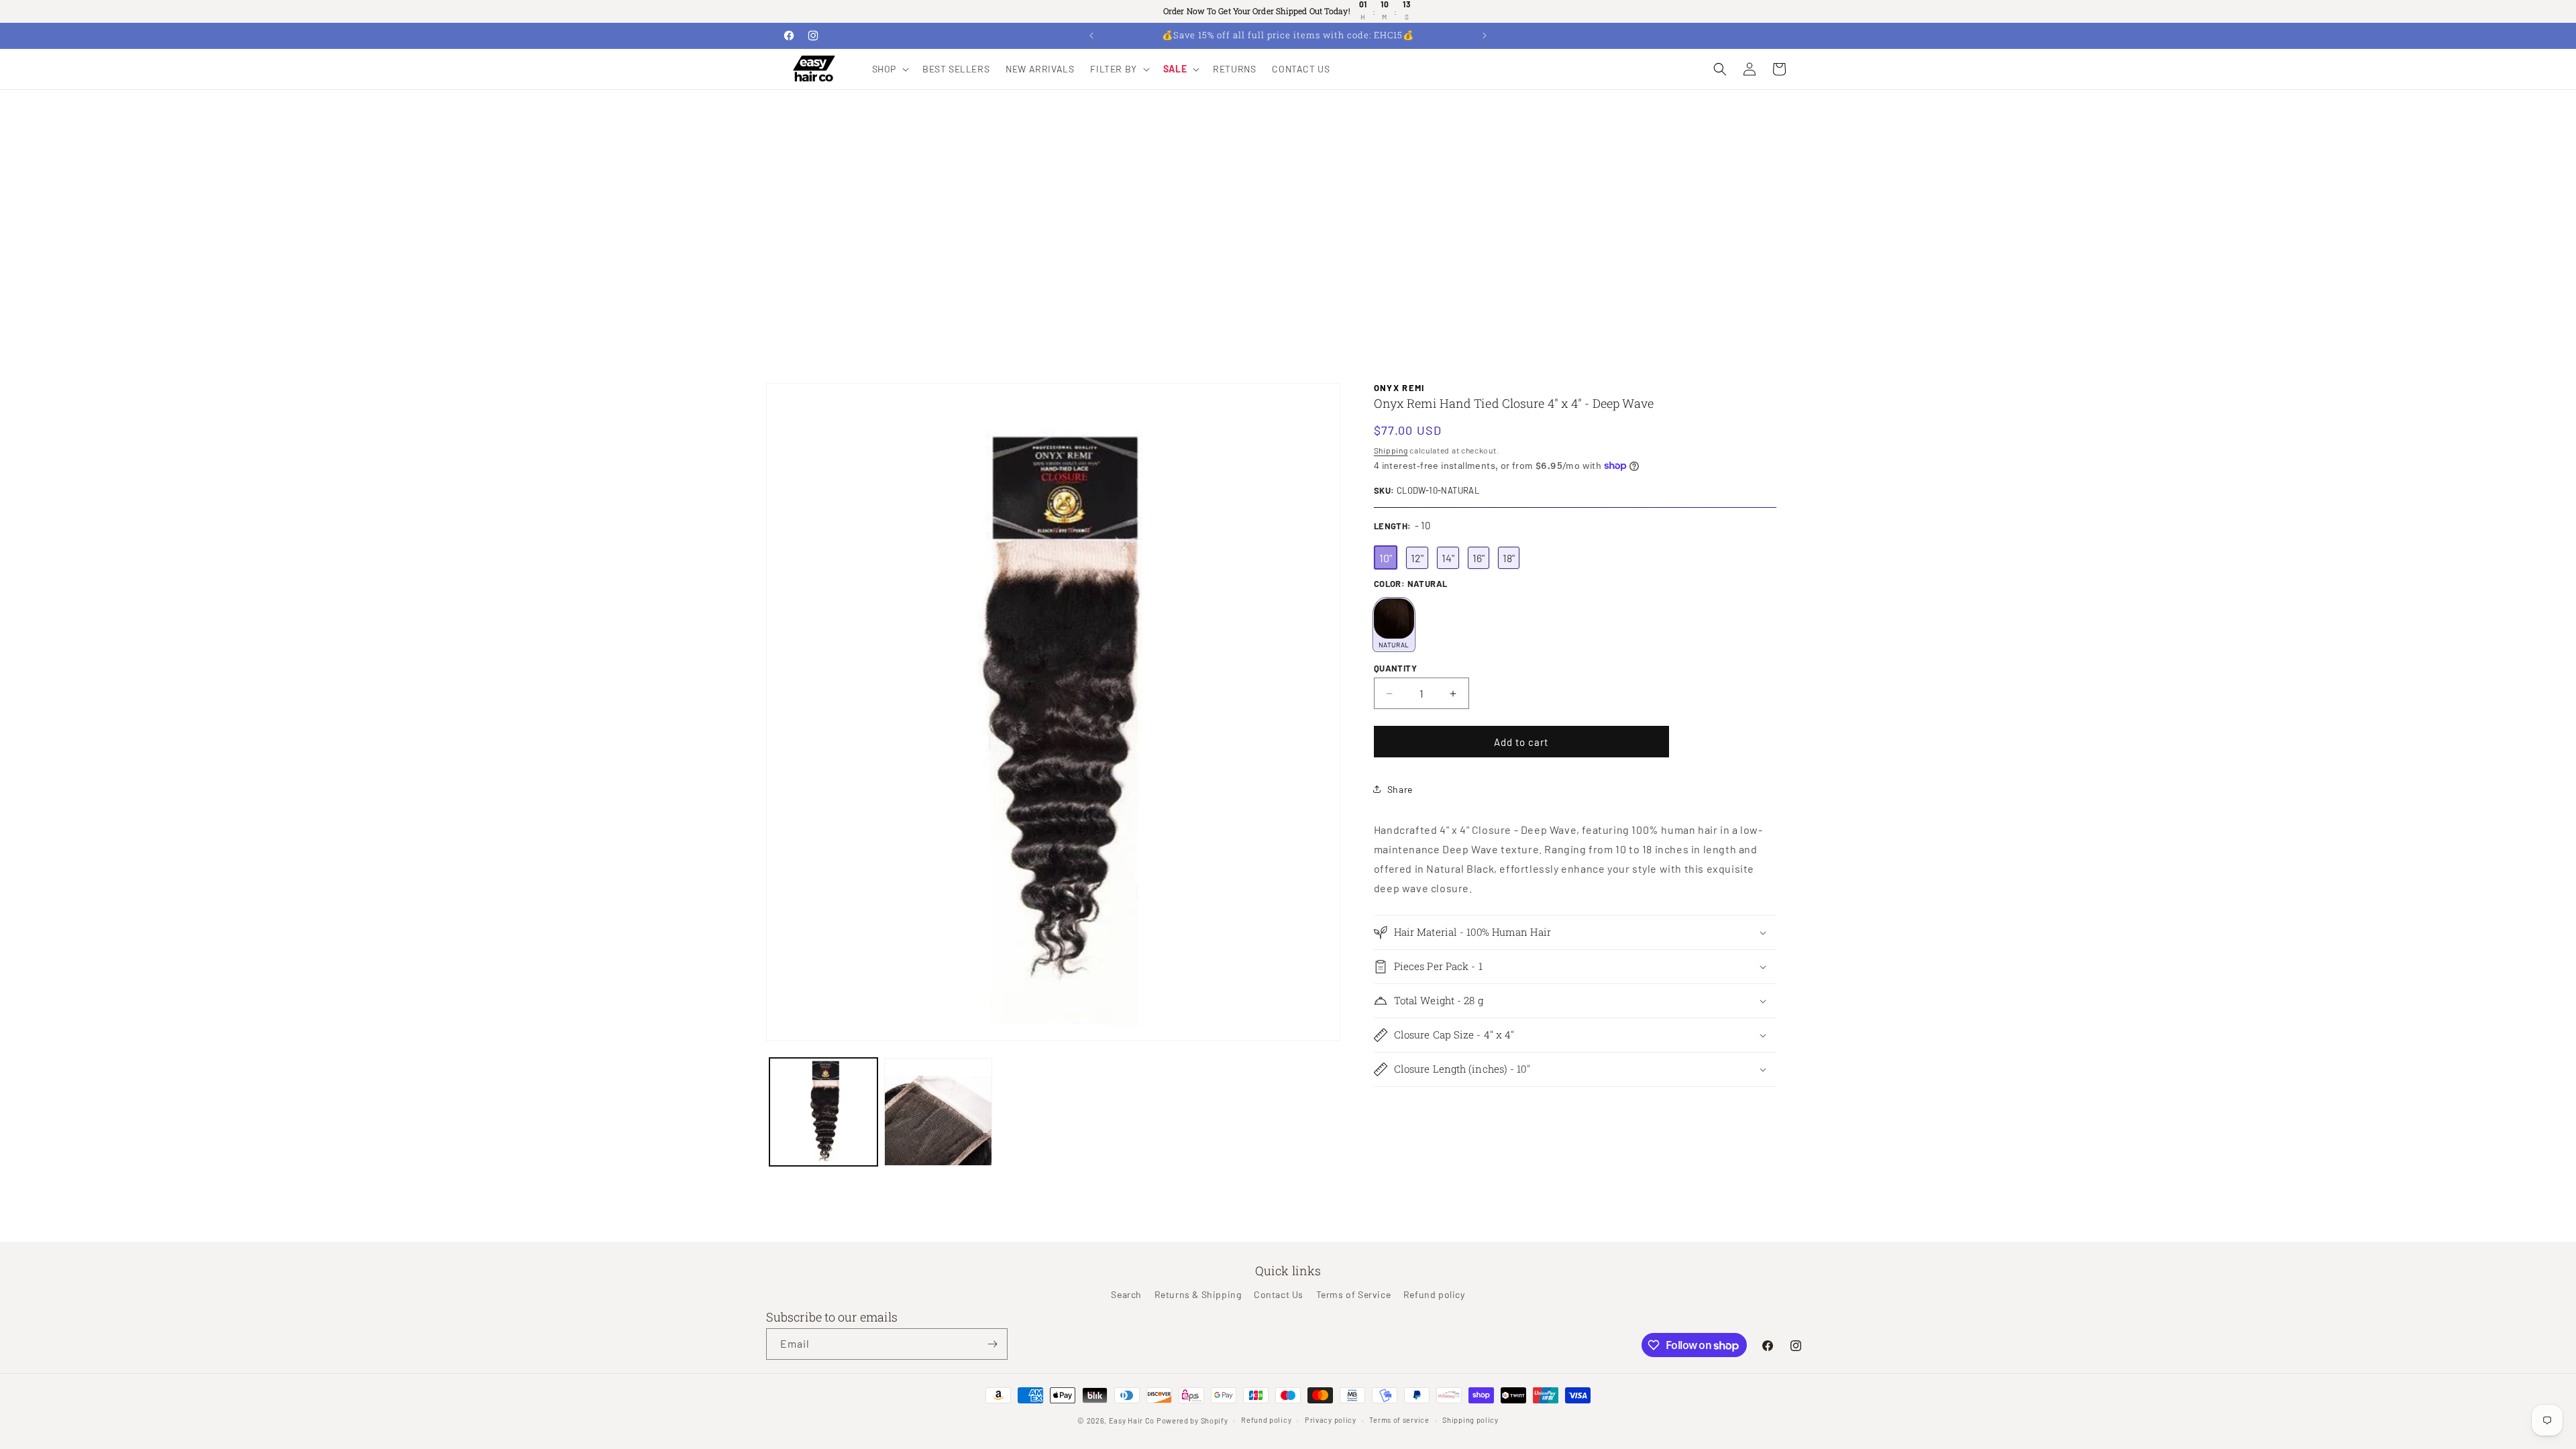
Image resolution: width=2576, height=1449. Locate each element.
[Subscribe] (992, 1344)
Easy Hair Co (1132, 1420)
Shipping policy (1470, 1420)
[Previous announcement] (1091, 36)
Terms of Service (1354, 1294)
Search (1126, 1294)
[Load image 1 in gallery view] (823, 1112)
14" (1448, 558)
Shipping (1391, 450)
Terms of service (1399, 1420)
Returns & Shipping (1198, 1294)
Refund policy (1434, 1294)
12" (1417, 558)
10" (1386, 558)
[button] (889, 69)
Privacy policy (1331, 1420)
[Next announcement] (1485, 36)
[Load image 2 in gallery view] (938, 1112)
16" (1479, 558)
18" (1509, 558)
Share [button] (1400, 789)
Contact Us (1279, 1294)
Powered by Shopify (1192, 1420)
